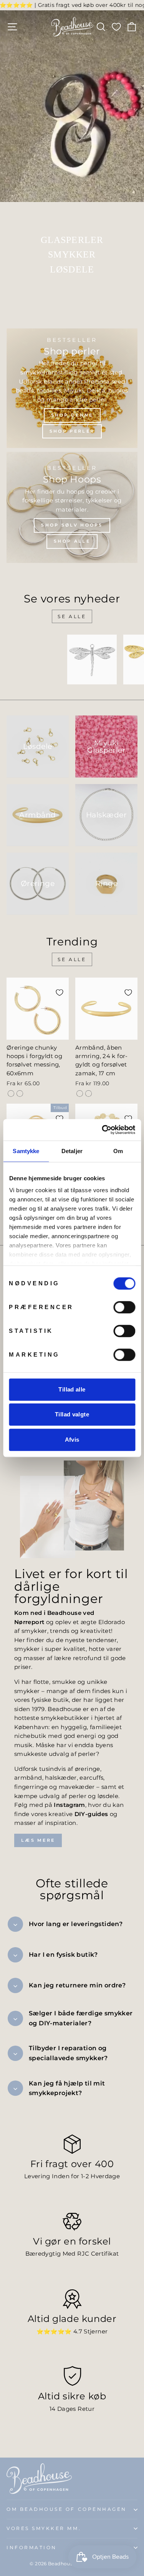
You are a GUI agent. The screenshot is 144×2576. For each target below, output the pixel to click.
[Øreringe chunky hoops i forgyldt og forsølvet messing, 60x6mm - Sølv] (20, 1094)
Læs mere (38, 1867)
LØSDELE (72, 269)
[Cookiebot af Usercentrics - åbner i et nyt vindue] (103, 1130)
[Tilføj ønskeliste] (47, 650)
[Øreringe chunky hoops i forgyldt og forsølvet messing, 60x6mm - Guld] (11, 1094)
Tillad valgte (72, 1414)
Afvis (72, 1440)
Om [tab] (118, 1151)
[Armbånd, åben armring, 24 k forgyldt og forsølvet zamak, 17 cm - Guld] (80, 1094)
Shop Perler (72, 431)
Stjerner (96, 2358)
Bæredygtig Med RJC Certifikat (72, 2281)
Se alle (72, 616)
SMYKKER (72, 254)
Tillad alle (72, 1389)
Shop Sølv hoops (72, 525)
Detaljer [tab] (72, 1151)
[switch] (124, 1307)
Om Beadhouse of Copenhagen (67, 2537)
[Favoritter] (116, 27)
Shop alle (72, 541)
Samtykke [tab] (26, 1151)
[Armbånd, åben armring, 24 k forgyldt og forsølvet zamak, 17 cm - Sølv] (89, 1094)
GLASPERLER (72, 240)
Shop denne (72, 415)
